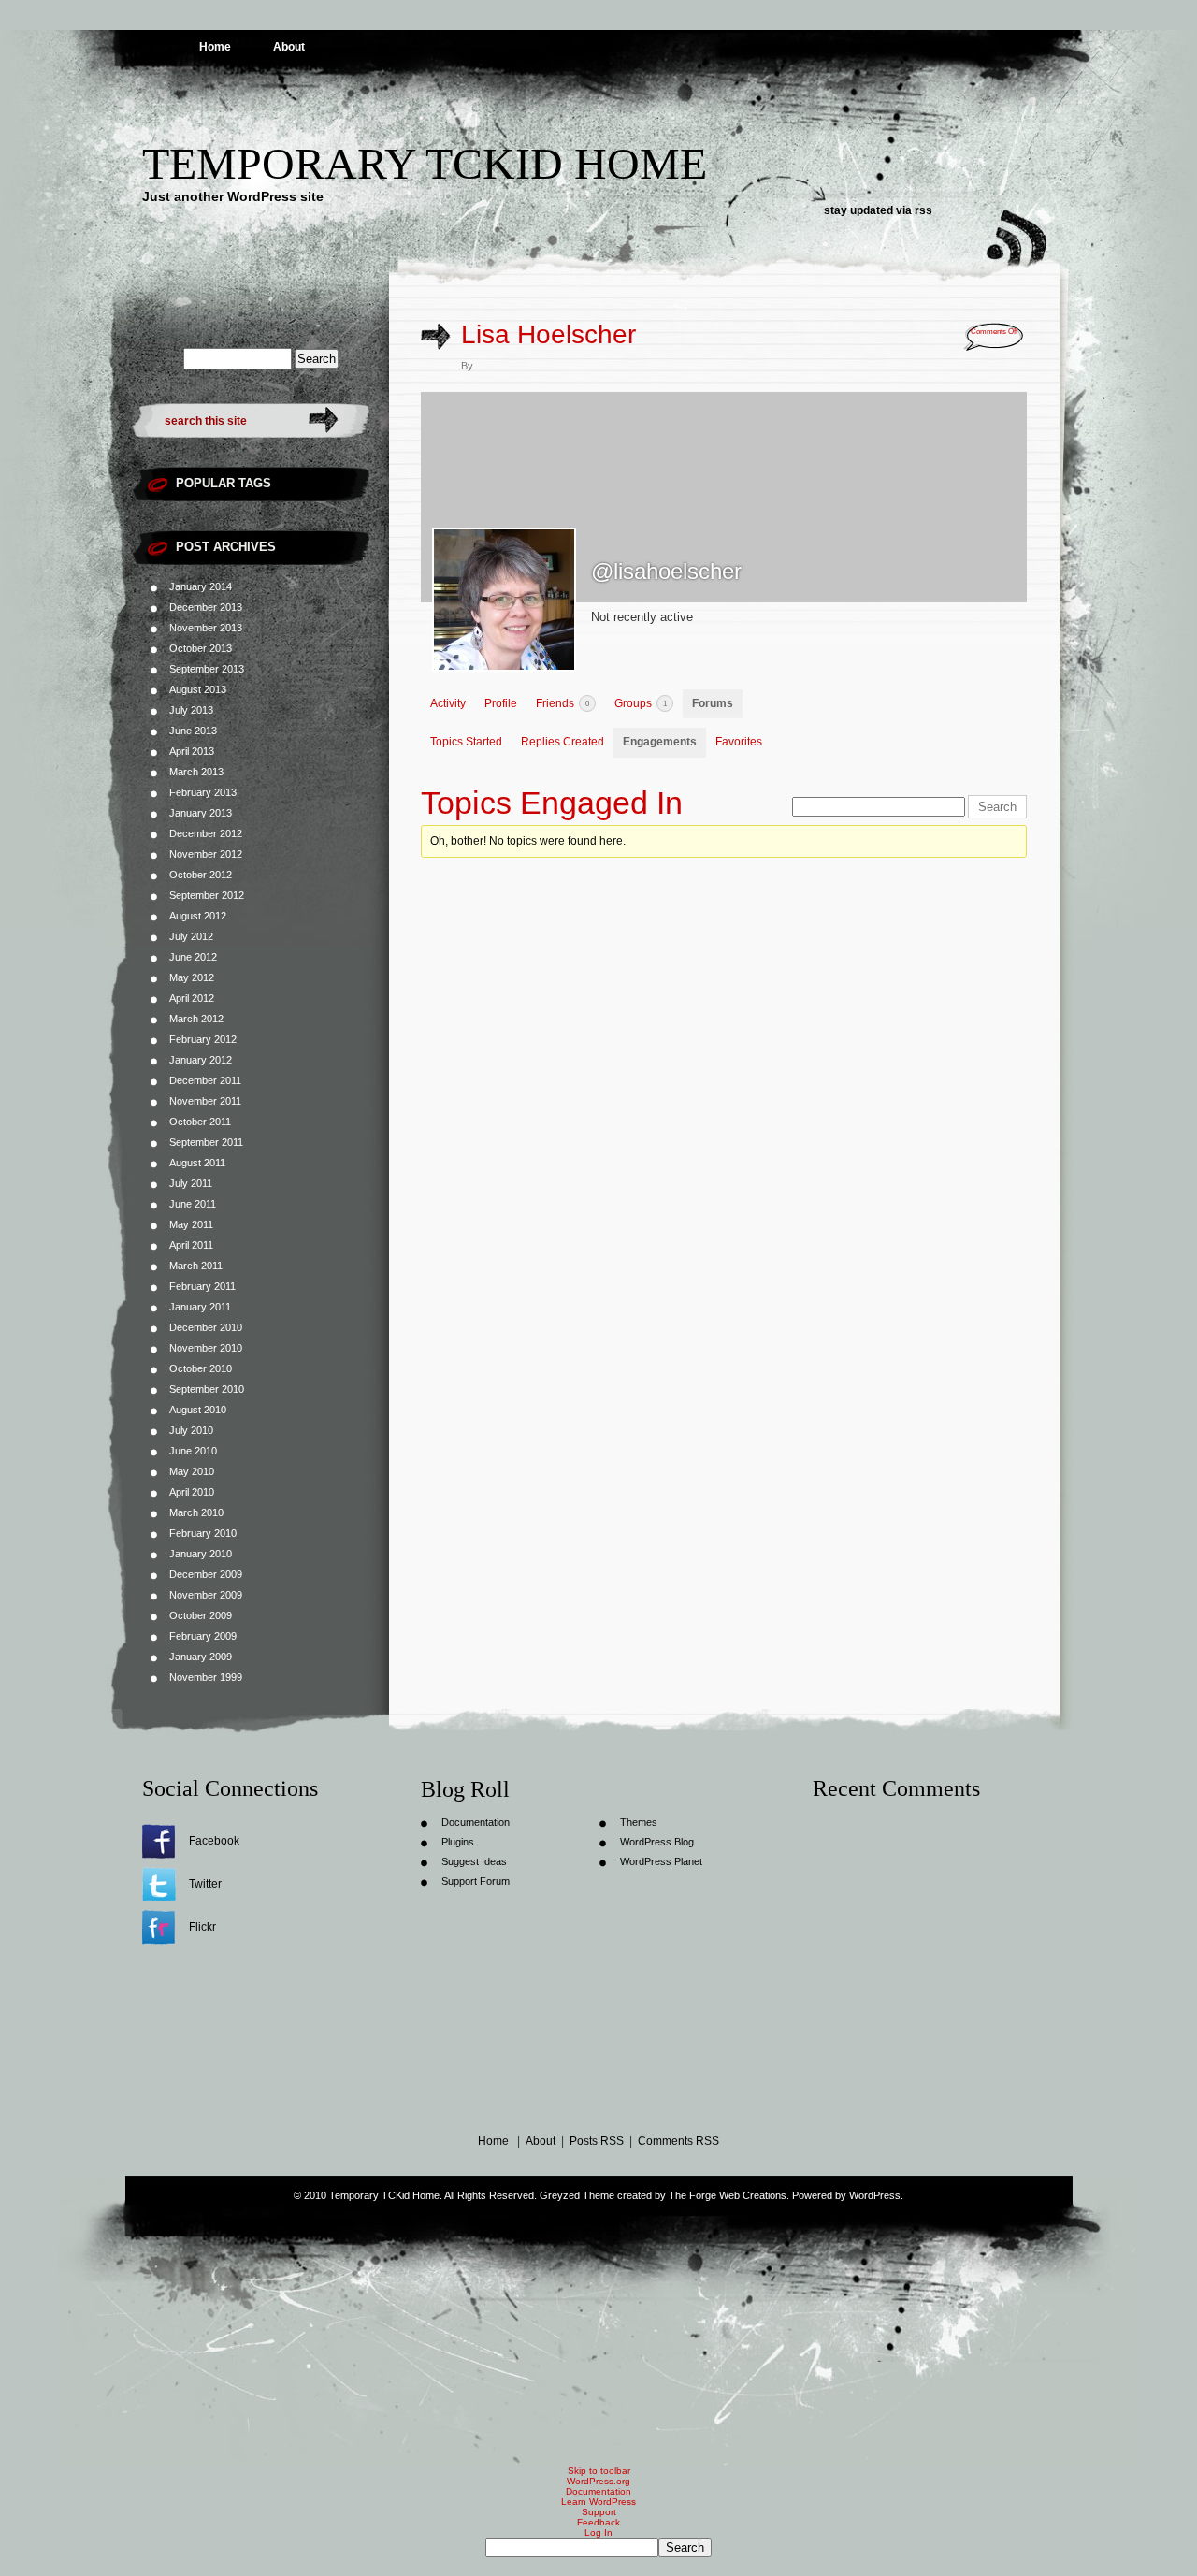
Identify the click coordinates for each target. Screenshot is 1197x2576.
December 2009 (206, 1574)
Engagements (660, 742)
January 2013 (201, 813)
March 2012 (196, 1019)
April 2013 (192, 751)
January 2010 (201, 1554)
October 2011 (200, 1122)
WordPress (875, 2195)
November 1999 (206, 1677)
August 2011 (197, 1163)
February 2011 (202, 1286)
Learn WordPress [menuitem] (598, 2502)
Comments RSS (678, 2141)
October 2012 (201, 875)
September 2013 (207, 669)
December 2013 (206, 607)
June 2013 (193, 731)
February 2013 (203, 792)
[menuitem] (598, 2547)
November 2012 (206, 854)
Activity (448, 703)
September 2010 (207, 1389)
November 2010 (206, 1348)
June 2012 (193, 957)
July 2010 (191, 1430)
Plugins (458, 1842)
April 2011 (191, 1245)
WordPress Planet (661, 1861)
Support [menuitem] (599, 2512)
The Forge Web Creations (728, 2195)
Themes (639, 1822)
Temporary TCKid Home (425, 163)
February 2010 (203, 1533)
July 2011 (191, 1183)
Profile (501, 703)
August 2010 (198, 1410)
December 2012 (206, 833)
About (289, 47)
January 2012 (201, 1060)
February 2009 (203, 1636)
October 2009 (201, 1615)
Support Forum (476, 1881)
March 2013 (196, 772)
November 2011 (205, 1101)
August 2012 (198, 916)
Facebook (214, 1841)
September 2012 (207, 895)
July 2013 (191, 710)
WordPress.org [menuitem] (598, 2481)
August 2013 (198, 689)
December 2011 (205, 1080)
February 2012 (203, 1039)
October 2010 (201, 1368)
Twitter (205, 1884)
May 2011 (191, 1224)
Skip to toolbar (599, 2471)
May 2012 (192, 977)
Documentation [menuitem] (598, 2491)
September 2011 (206, 1142)
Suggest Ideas (474, 1861)
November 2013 (206, 628)
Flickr (202, 1927)
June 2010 (193, 1451)
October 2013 (201, 648)
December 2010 (206, 1327)
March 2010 (196, 1512)
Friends (562, 703)
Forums (713, 703)
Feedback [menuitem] (598, 2522)
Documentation (476, 1822)
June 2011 (193, 1204)
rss (923, 210)
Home (215, 47)
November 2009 (206, 1595)
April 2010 (192, 1492)
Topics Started (466, 742)
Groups (641, 703)
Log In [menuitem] (598, 2533)
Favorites (739, 742)
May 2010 (192, 1471)
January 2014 (201, 586)
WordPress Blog (657, 1842)
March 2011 (196, 1266)
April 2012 (192, 998)
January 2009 (201, 1657)
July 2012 (191, 936)
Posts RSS (597, 2141)
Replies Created (562, 742)
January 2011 (200, 1307)
